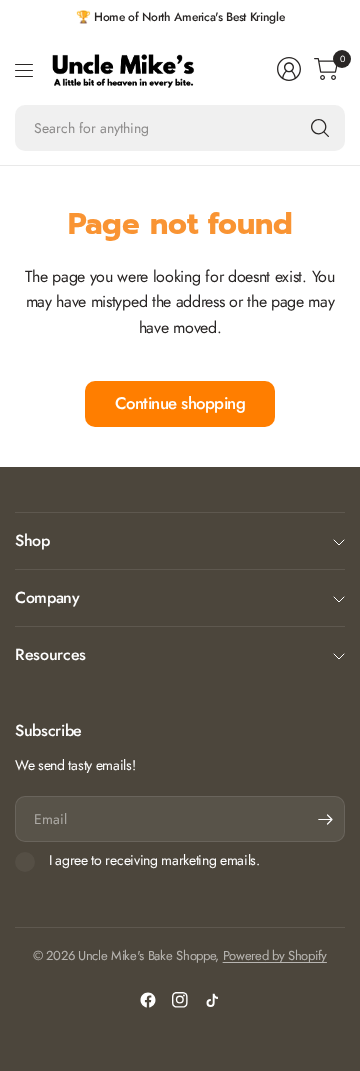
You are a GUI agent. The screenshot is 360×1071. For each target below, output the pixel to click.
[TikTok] (212, 1000)
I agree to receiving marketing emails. (154, 861)
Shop (32, 540)
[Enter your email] (325, 819)
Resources (50, 654)
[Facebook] (148, 1000)
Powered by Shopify (275, 955)
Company (47, 597)
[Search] (320, 128)
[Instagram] (180, 1000)
